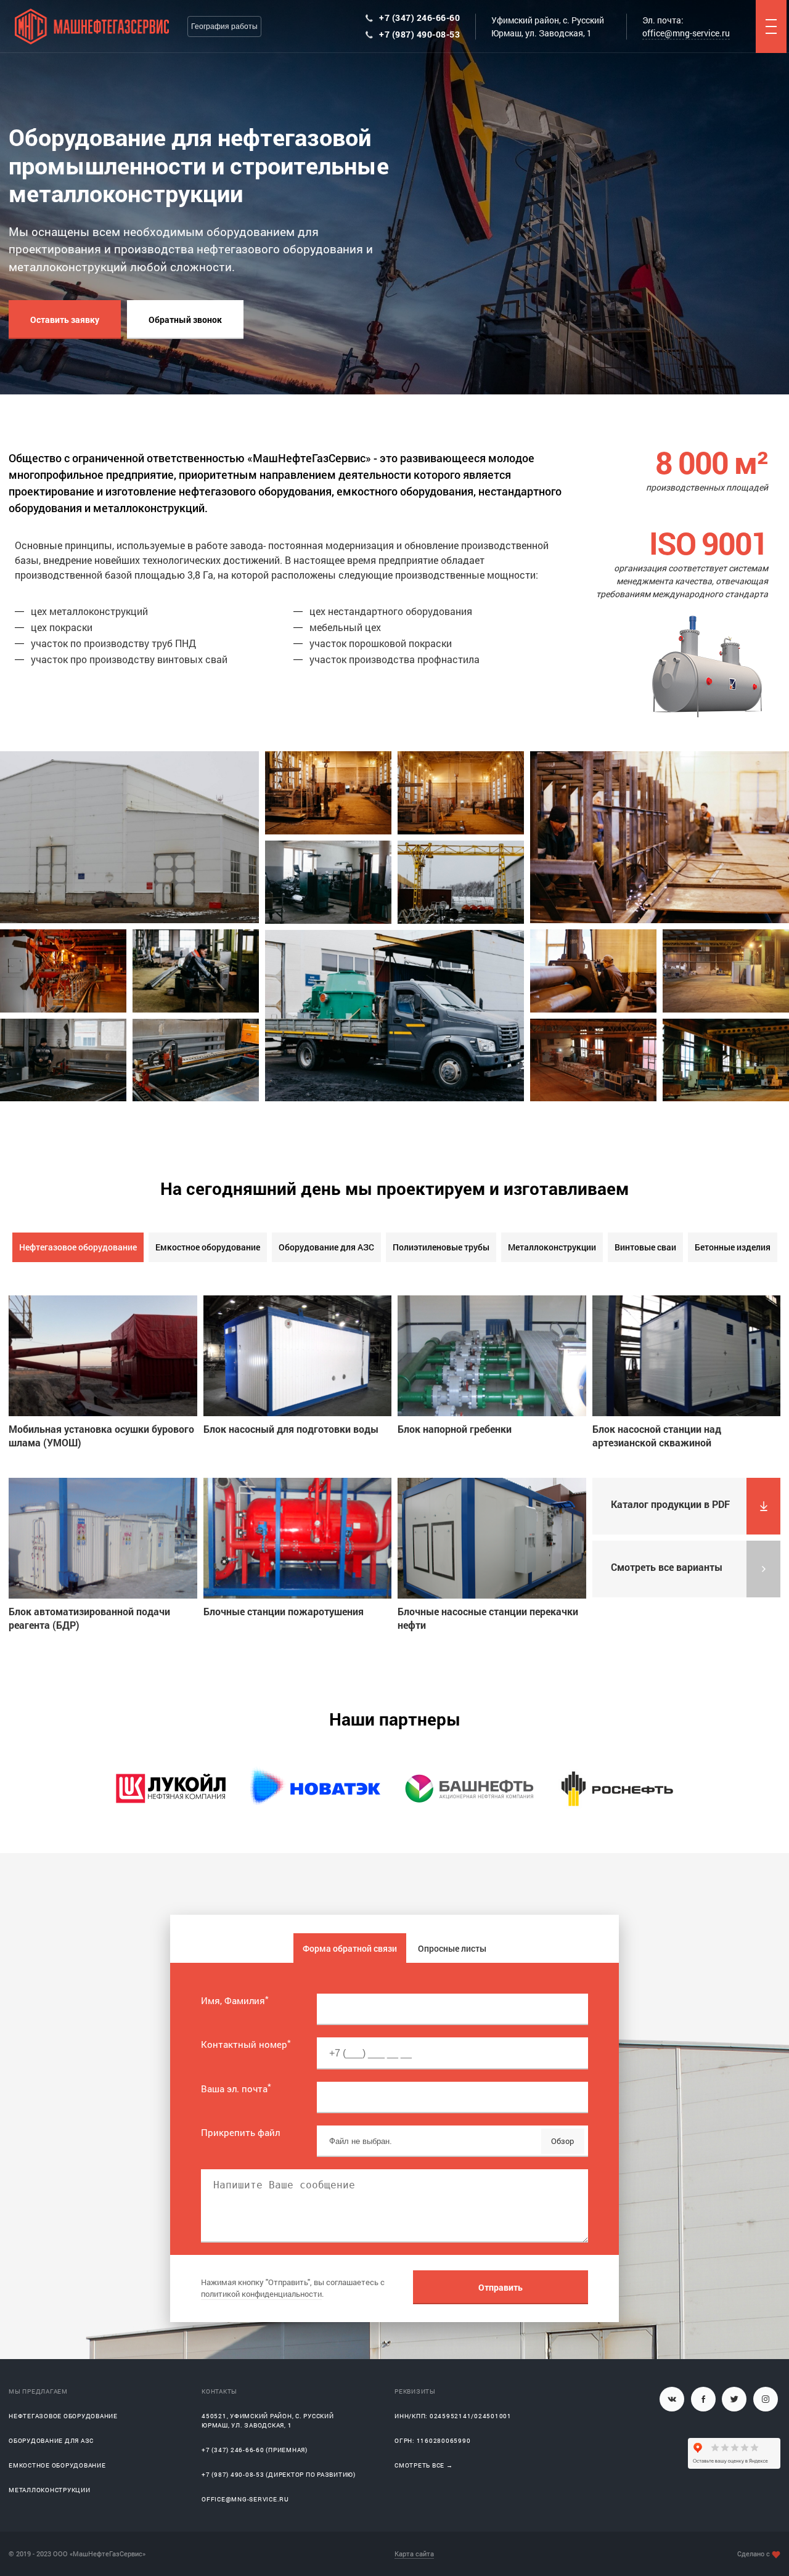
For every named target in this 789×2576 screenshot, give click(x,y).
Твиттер (734, 2399)
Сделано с (754, 2554)
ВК (672, 2399)
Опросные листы (452, 1948)
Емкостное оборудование (208, 1247)
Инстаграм (766, 2399)
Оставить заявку (65, 320)
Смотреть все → (424, 2465)
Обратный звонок (185, 320)
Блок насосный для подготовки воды (291, 1429)
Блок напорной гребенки (455, 1429)
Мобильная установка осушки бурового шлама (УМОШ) (101, 1436)
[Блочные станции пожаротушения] (298, 1538)
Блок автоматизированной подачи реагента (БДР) (89, 1618)
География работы (224, 26)
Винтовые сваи (645, 1247)
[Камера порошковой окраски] (593, 1060)
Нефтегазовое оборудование (78, 1247)
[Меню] (771, 26)
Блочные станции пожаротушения (284, 1611)
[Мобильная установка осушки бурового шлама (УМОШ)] (103, 1356)
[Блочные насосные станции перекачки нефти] (492, 1538)
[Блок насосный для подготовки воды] (298, 1356)
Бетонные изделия (733, 1247)
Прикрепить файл (240, 2132)
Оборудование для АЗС (326, 1247)
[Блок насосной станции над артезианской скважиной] (687, 1356)
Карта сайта (414, 2554)
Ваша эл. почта (236, 2089)
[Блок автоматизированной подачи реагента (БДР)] (103, 1538)
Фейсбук (703, 2399)
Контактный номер (246, 2044)
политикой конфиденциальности (261, 2294)
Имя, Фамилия (235, 2000)
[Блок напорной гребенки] (492, 1356)
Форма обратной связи (350, 1948)
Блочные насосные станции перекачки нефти (488, 1618)
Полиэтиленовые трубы (441, 1247)
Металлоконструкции (552, 1247)
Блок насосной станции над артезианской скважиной (657, 1436)
